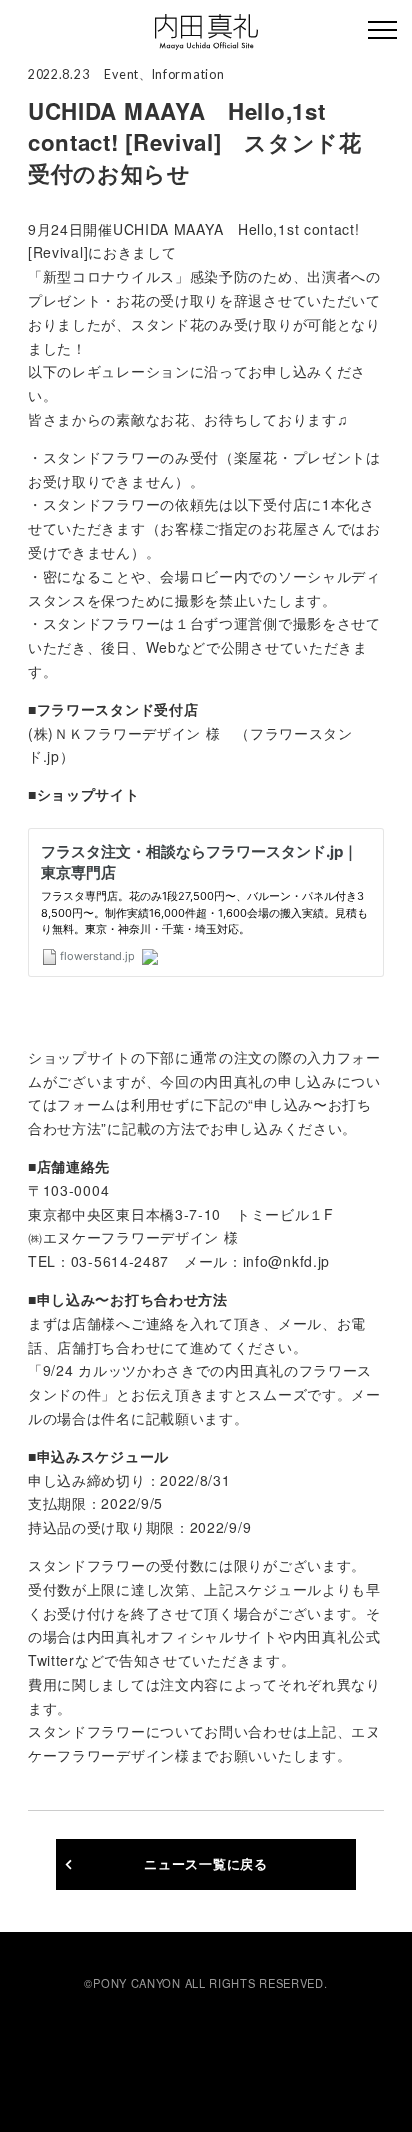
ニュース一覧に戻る (205, 1864)
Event (121, 74)
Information (188, 74)
